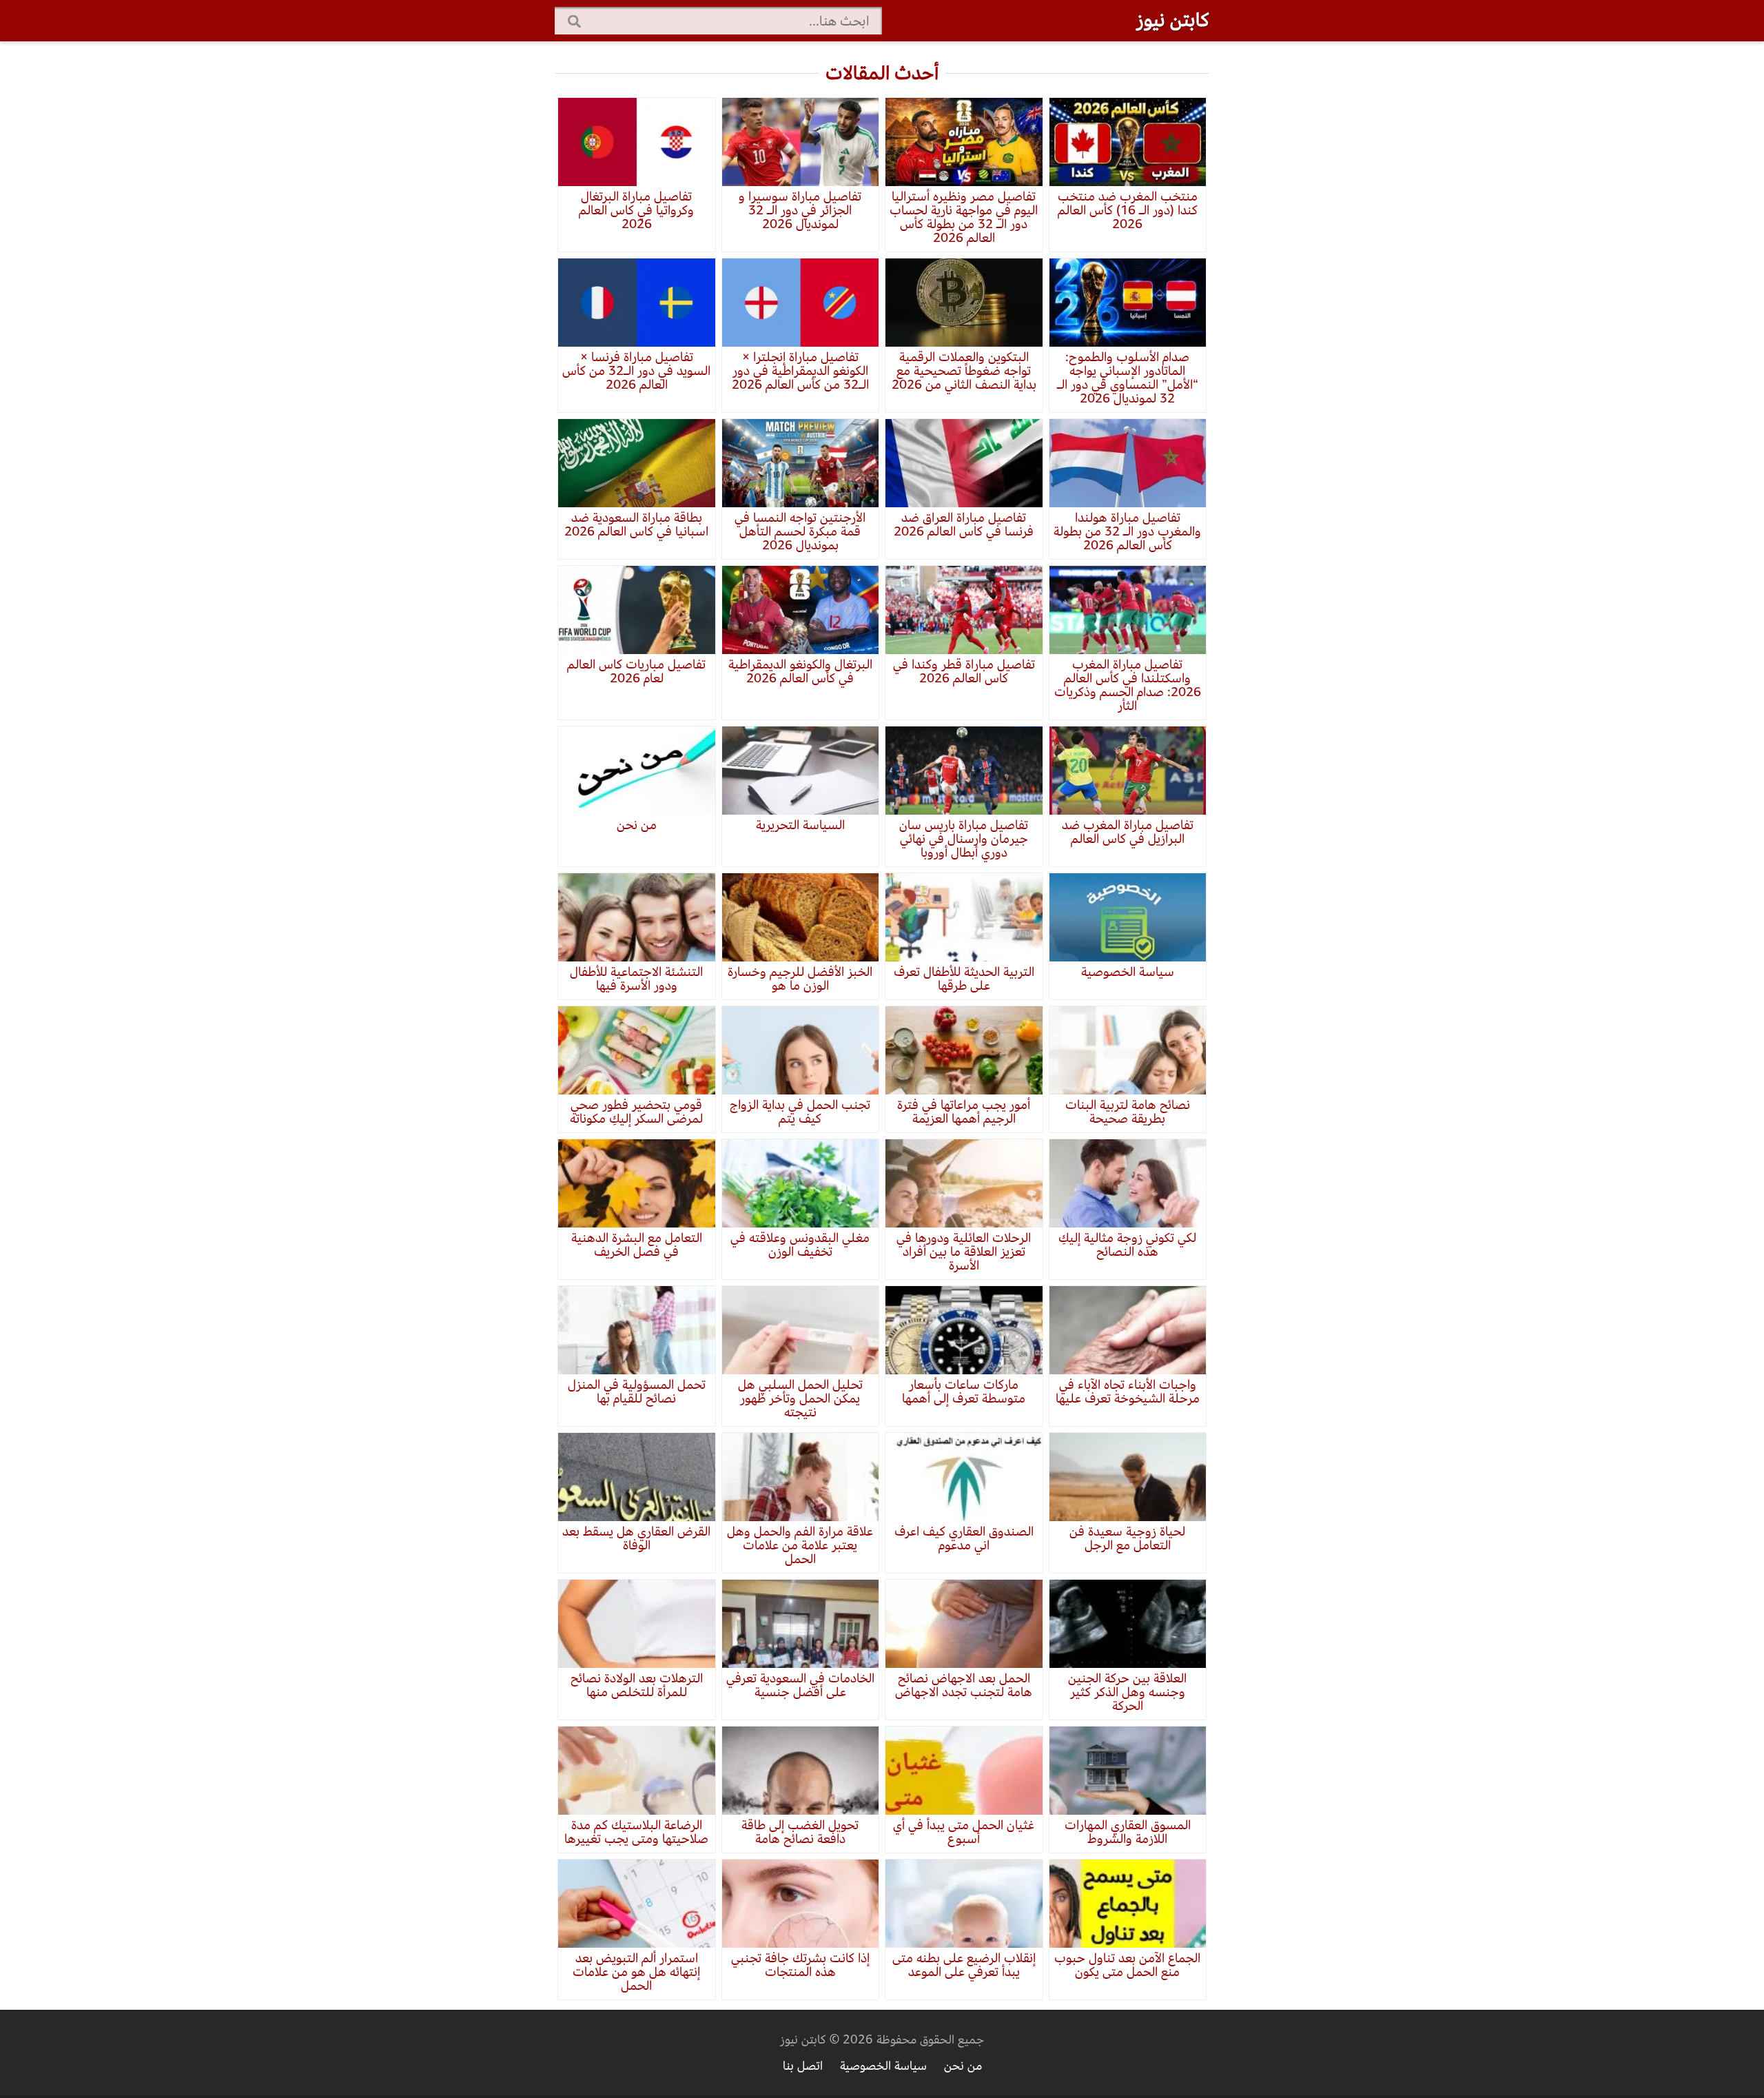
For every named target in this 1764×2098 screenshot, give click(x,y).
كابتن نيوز (1173, 20)
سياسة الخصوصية (883, 2066)
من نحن (963, 2066)
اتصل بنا (803, 2066)
